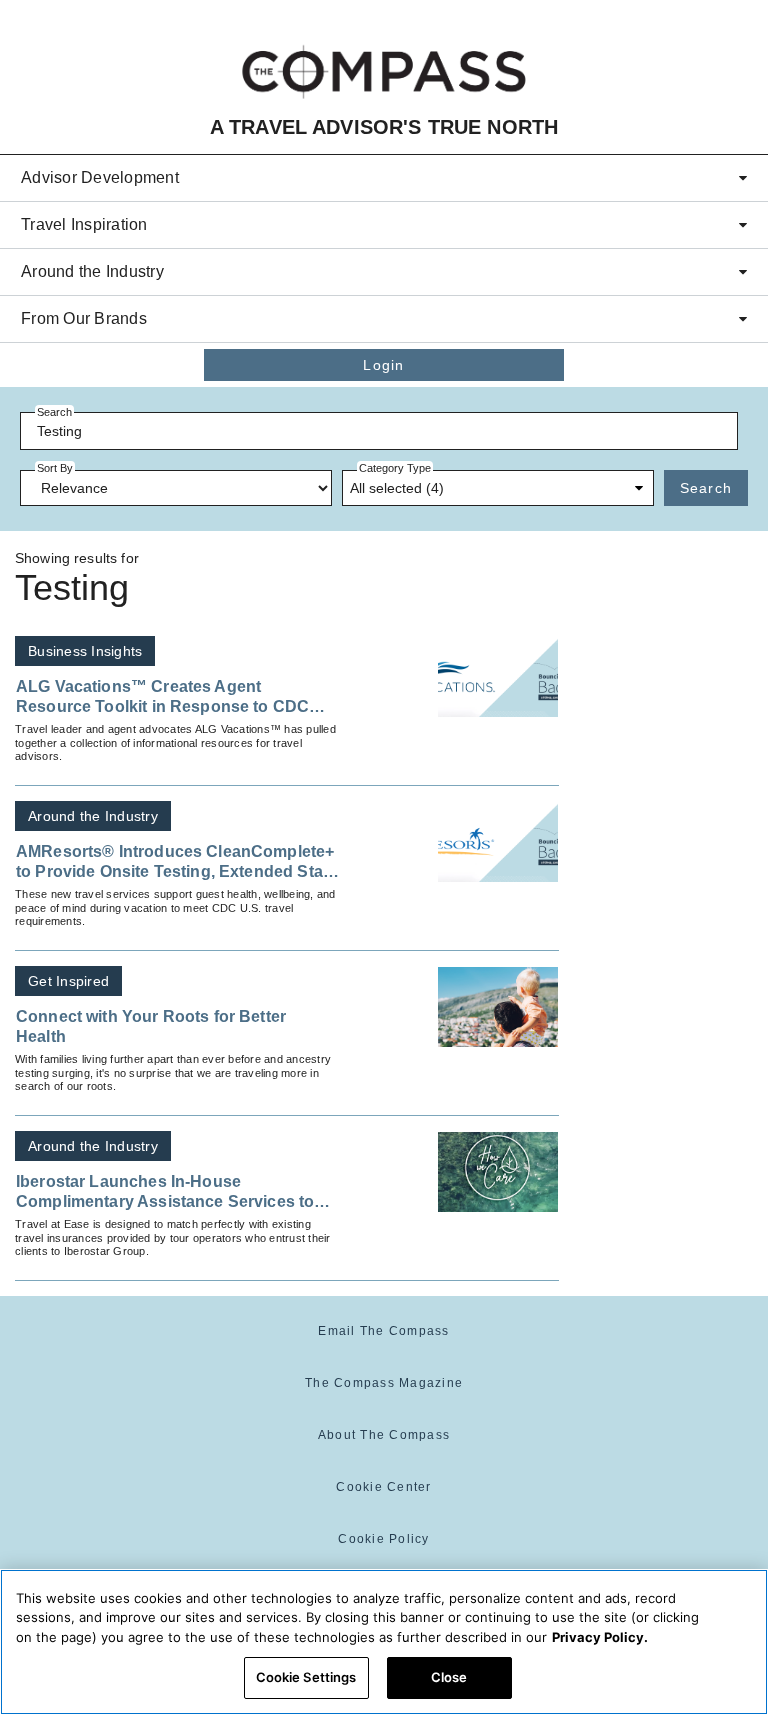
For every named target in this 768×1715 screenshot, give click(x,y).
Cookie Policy (383, 1539)
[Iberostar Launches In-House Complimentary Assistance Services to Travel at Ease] (498, 1172)
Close (449, 1677)
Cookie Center (383, 1487)
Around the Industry (92, 271)
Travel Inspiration (84, 224)
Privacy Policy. (600, 1637)
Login (383, 365)
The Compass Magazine (384, 1383)
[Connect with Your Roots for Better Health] (498, 1007)
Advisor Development (100, 177)
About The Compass (384, 1435)
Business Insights (85, 651)
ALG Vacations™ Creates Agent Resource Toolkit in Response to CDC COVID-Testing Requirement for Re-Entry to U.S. (174, 698)
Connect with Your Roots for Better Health (151, 1026)
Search (706, 488)
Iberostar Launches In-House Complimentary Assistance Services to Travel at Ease (165, 1193)
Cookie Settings (306, 1677)
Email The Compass (383, 1331)
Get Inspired (68, 981)
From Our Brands (84, 318)
